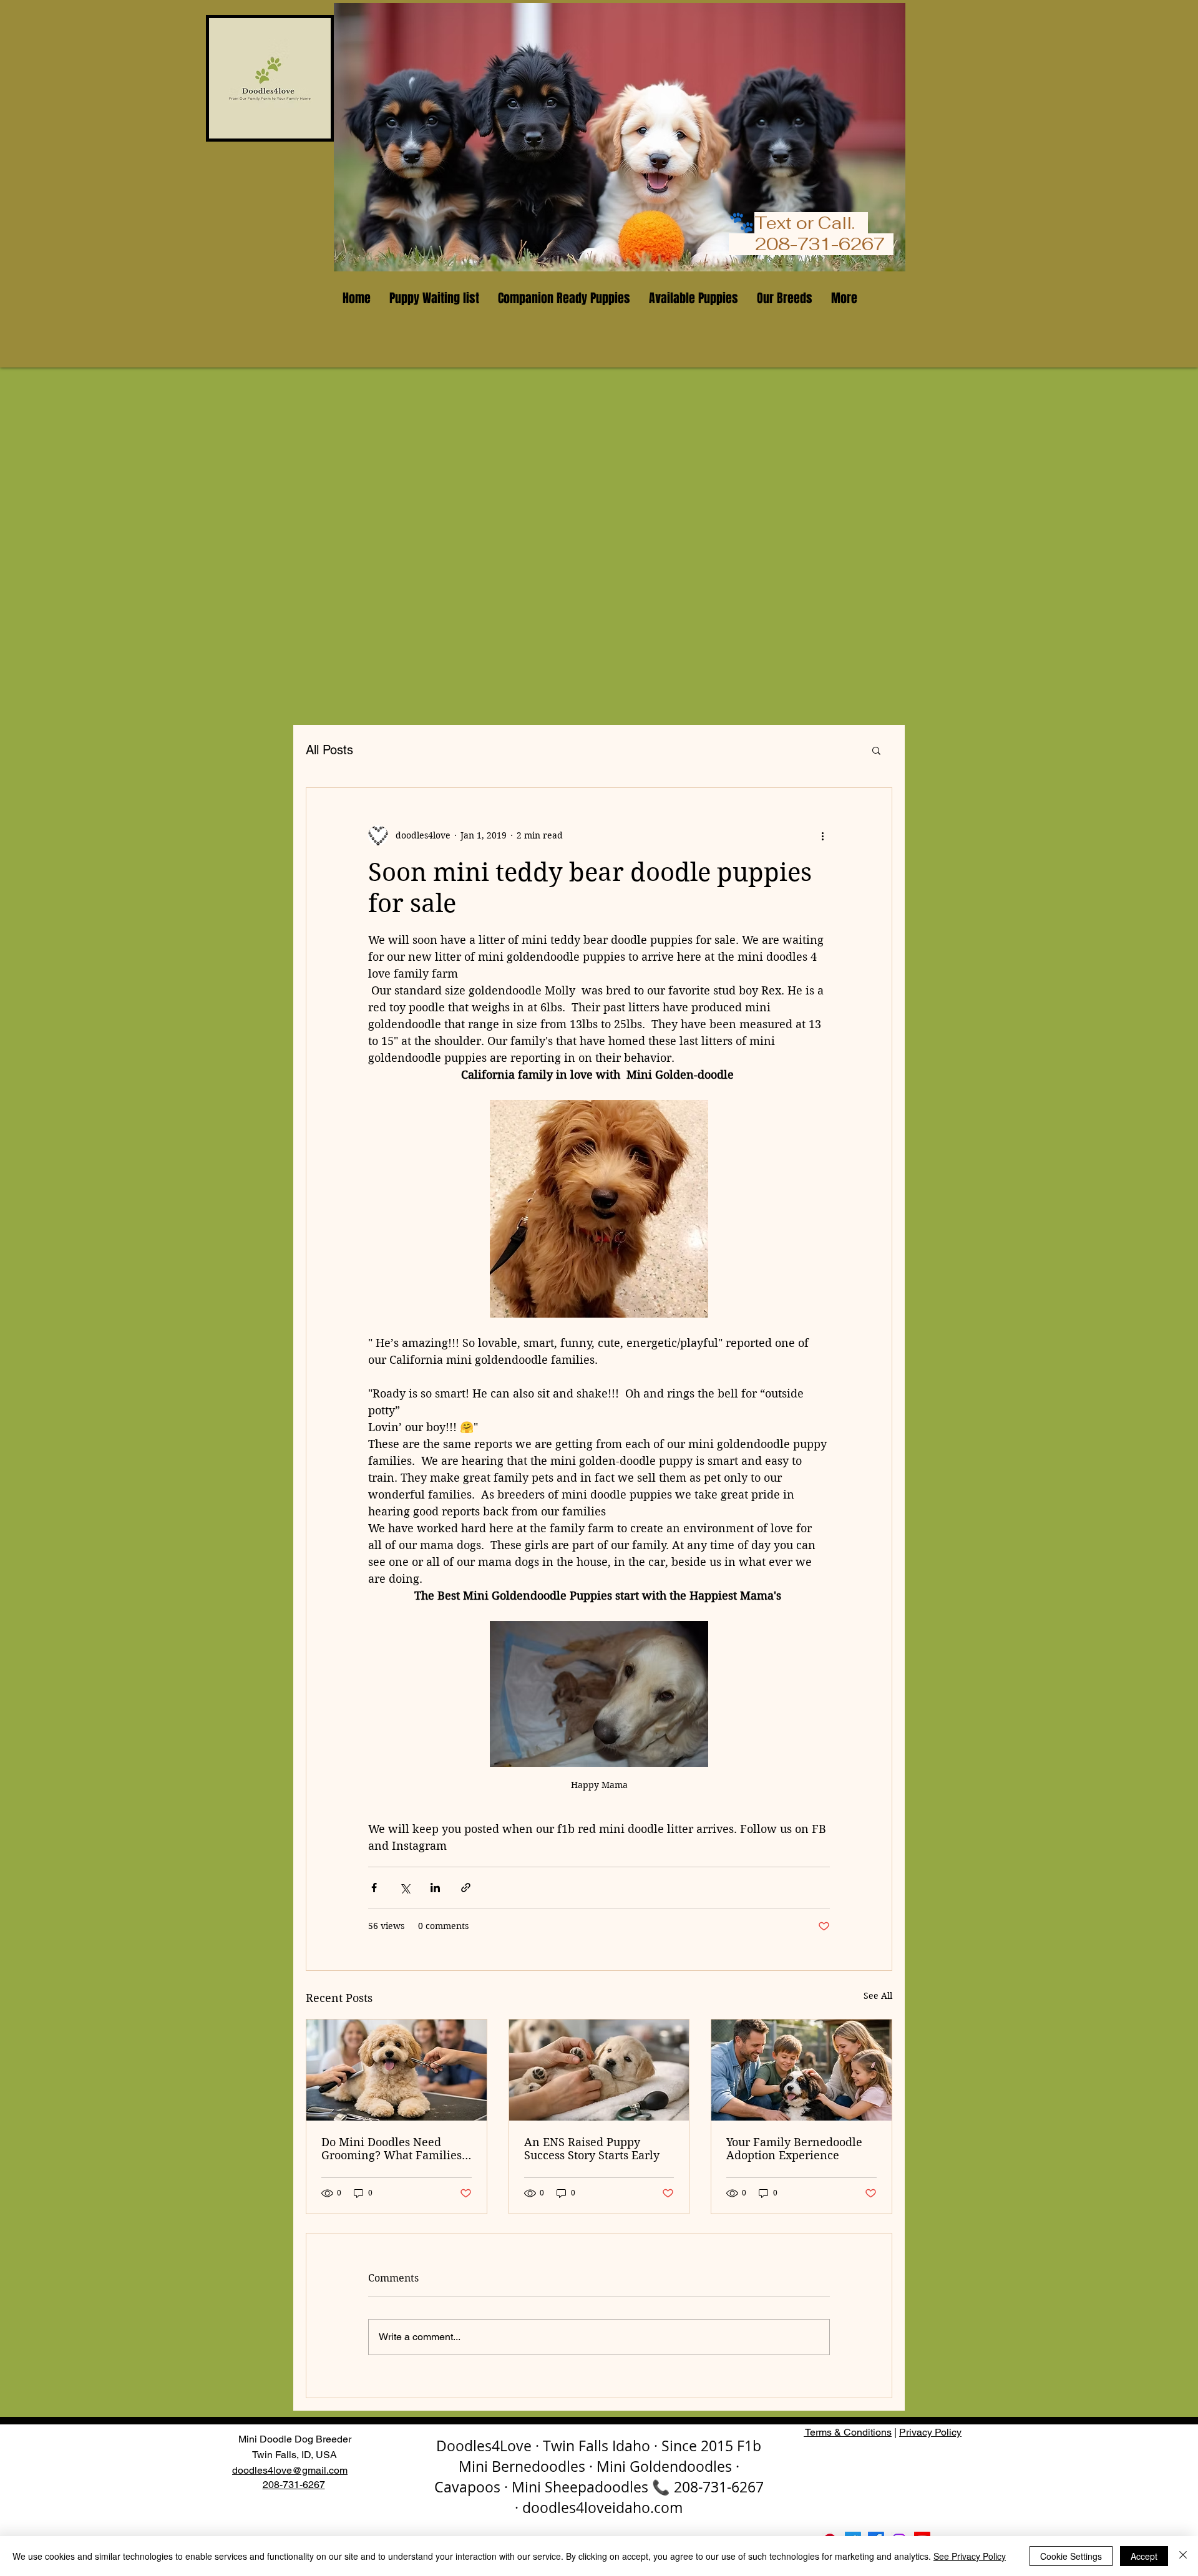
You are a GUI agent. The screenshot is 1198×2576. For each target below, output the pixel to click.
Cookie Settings (1071, 2556)
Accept (1144, 2556)
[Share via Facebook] (374, 1888)
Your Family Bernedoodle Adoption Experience (794, 2149)
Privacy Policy (930, 2432)
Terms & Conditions (848, 2432)
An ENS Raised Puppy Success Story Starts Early (592, 2149)
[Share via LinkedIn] (435, 1888)
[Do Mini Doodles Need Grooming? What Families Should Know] (397, 2070)
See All (878, 1996)
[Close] (1183, 2556)
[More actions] (822, 835)
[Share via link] (466, 1888)
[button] (876, 750)
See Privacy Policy (970, 2556)
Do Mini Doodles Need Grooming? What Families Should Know (392, 2149)
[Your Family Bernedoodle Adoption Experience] (801, 2070)
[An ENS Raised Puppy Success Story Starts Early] (599, 2070)
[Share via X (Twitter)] (405, 1888)
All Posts (329, 750)
